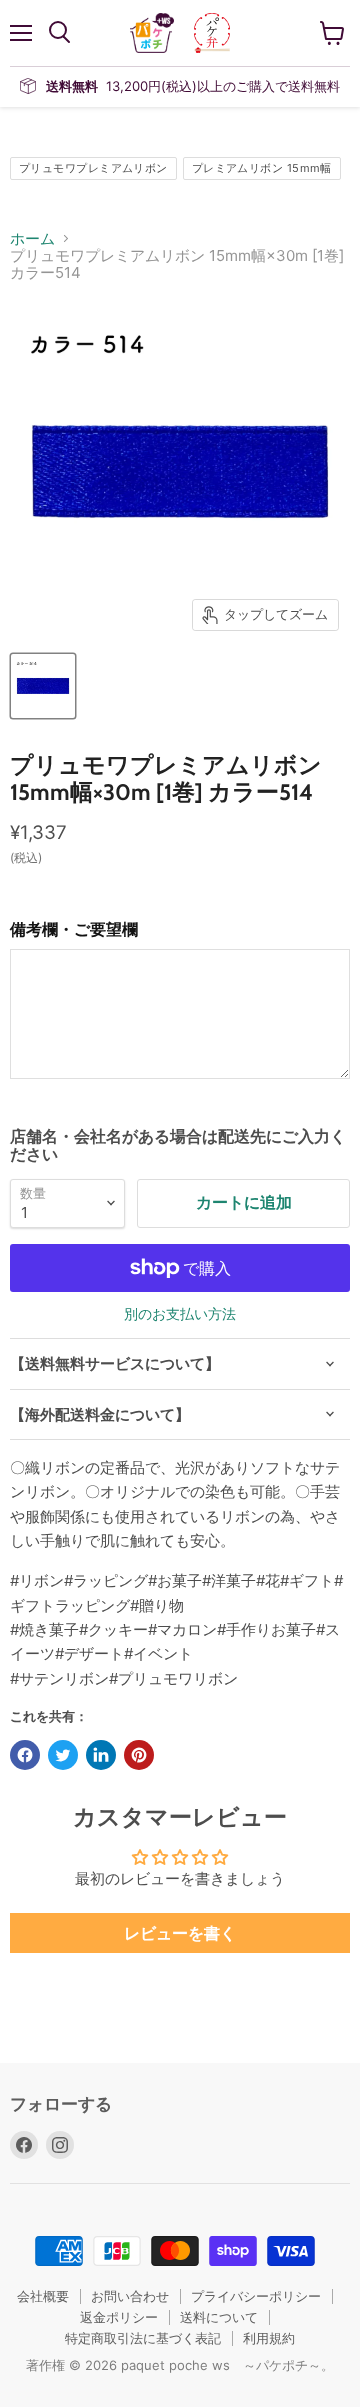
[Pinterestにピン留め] (139, 1755)
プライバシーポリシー (256, 2296)
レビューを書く (180, 1933)
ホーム (32, 238)
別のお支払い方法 (180, 1314)
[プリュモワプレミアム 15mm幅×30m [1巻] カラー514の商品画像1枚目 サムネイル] (43, 686)
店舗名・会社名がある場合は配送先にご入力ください (178, 1145)
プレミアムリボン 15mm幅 (262, 168)
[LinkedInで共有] (101, 1755)
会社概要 (43, 2296)
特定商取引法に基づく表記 (143, 2338)
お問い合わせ (130, 2296)
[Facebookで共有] (25, 1755)
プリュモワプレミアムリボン (93, 168)
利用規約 (269, 2338)
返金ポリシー (119, 2317)
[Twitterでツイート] (63, 1755)
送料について (219, 2317)
